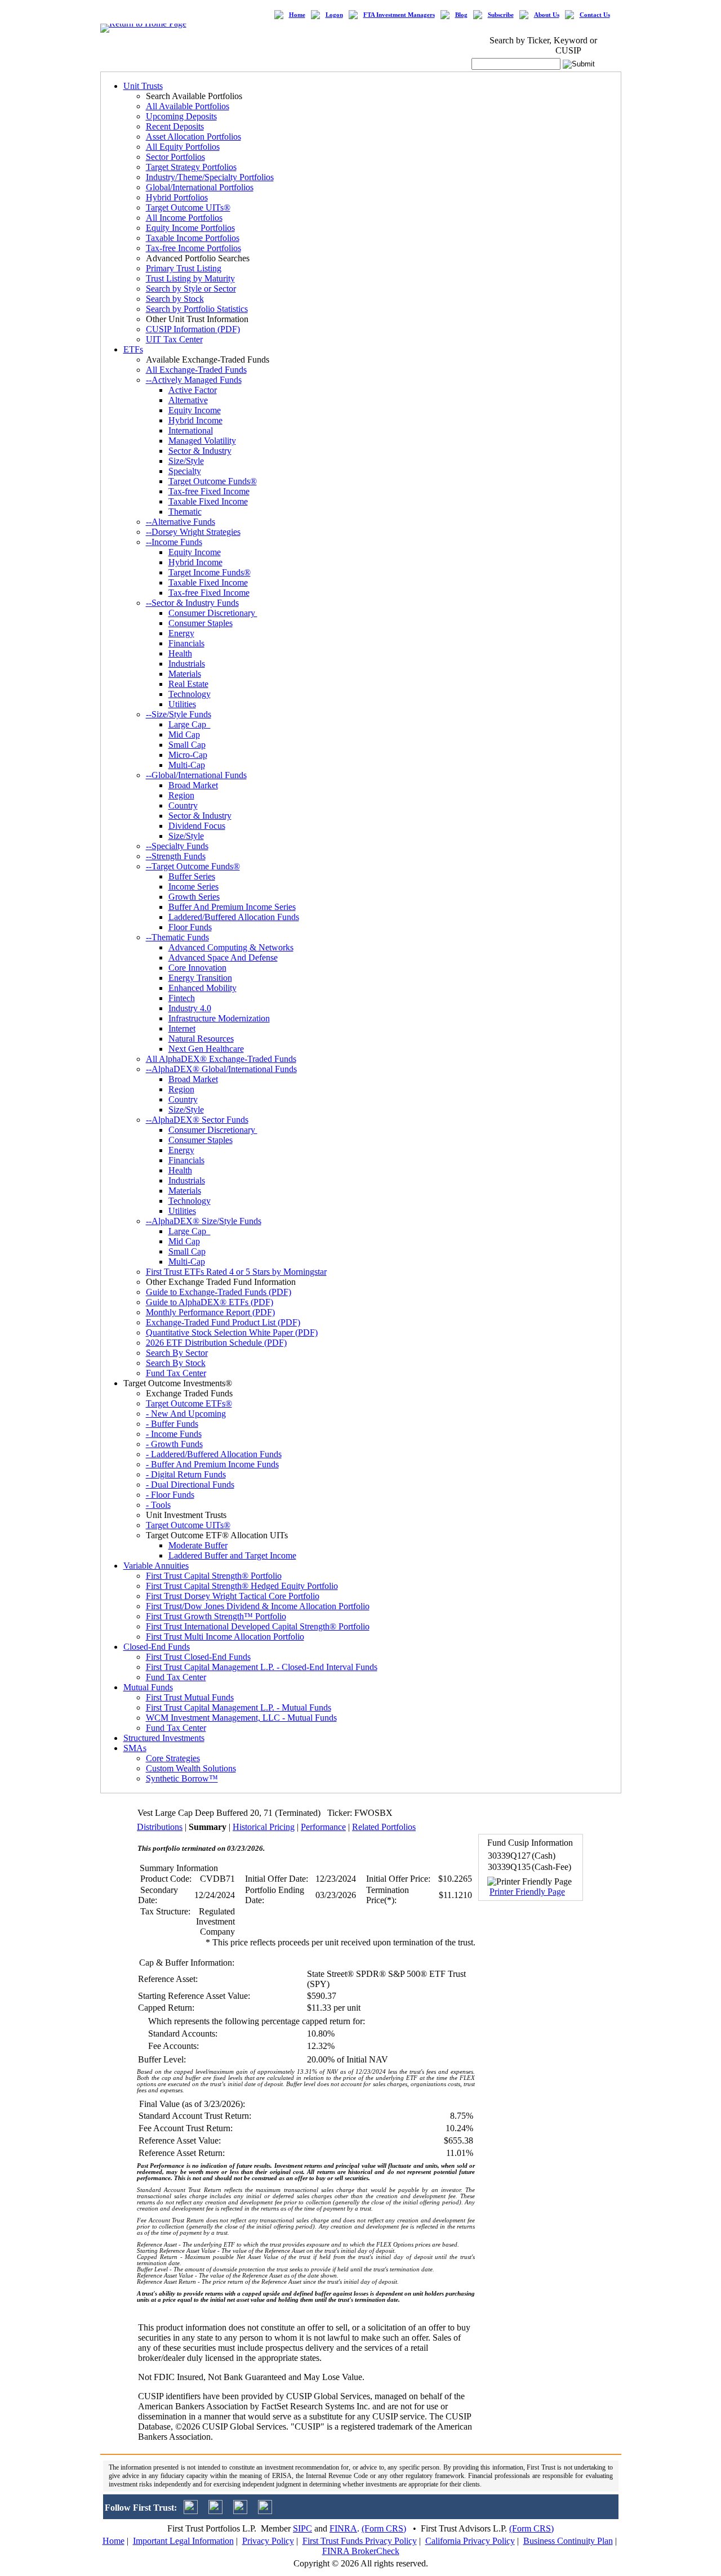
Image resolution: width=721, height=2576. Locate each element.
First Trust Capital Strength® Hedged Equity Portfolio (242, 1586)
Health (180, 653)
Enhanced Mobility (202, 988)
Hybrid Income (195, 420)
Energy (181, 633)
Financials (186, 643)
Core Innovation (197, 968)
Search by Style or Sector (191, 289)
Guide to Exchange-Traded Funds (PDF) (219, 1292)
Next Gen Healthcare (206, 1049)
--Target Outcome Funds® (193, 866)
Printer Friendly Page (527, 1892)
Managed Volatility (202, 441)
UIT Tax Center (174, 339)
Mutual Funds (148, 1687)
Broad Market (193, 785)
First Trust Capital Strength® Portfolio (214, 1576)
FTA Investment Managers (399, 15)
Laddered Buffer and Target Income (232, 1555)
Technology (190, 694)
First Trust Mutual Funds (190, 1697)
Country (183, 805)
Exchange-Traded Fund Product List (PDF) (223, 1322)
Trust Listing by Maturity (190, 278)
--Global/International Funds (196, 775)
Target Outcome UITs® (188, 207)
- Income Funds (174, 1434)
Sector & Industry (200, 451)
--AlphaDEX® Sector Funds (197, 1120)
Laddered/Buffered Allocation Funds (234, 917)
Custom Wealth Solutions (191, 1768)
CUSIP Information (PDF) (193, 329)
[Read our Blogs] (265, 2511)
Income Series (193, 887)
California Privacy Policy (470, 2541)
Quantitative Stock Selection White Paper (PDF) (232, 1332)
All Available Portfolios (188, 106)
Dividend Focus (197, 826)
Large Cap (190, 724)
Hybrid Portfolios (177, 197)
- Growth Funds (174, 1444)
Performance (323, 1827)
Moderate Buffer (198, 1545)
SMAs (135, 1748)
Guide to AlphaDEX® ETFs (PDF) (210, 1302)
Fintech (182, 998)
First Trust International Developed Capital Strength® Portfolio (258, 1626)
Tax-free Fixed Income (209, 491)
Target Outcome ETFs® (189, 1403)
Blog (461, 15)
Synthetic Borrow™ (182, 1778)
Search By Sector (177, 1353)
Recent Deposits (175, 126)
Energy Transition (200, 978)
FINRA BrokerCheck (361, 2551)
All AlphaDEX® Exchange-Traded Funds (221, 1059)
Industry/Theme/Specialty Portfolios (210, 177)
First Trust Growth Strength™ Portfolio (216, 1616)
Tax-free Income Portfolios (193, 248)
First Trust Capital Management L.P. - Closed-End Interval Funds (262, 1667)
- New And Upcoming (186, 1414)
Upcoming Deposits (181, 116)
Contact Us (595, 15)
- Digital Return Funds (186, 1474)
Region (181, 795)
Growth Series (194, 897)
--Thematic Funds (177, 937)
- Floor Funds (170, 1495)
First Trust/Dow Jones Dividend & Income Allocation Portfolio (258, 1606)
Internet (182, 1028)
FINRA (343, 2528)
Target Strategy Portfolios (191, 167)
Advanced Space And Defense (223, 957)
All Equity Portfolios (183, 147)
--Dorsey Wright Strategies (193, 532)
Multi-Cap (187, 765)
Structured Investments (164, 1738)
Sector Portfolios (175, 157)
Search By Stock (176, 1363)
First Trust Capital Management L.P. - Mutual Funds (239, 1707)
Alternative (188, 400)
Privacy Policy (268, 2541)
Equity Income (195, 410)
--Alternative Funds (181, 522)
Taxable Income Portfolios (193, 238)
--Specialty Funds (177, 846)
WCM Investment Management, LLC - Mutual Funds (241, 1718)
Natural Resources (201, 1039)
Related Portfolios (384, 1827)
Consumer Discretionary (213, 613)
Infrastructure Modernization (219, 1018)
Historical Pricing (264, 1827)
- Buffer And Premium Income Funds (212, 1464)
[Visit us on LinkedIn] (215, 2511)
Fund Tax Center (176, 1373)
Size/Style (186, 461)
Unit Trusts (143, 86)
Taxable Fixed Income (208, 501)
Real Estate (188, 684)
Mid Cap (184, 735)
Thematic (185, 512)
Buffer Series (192, 876)
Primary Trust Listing (184, 268)
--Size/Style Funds (179, 714)
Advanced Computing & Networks (231, 947)
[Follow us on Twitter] (191, 2511)
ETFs (133, 349)
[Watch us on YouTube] (240, 2511)
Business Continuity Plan (568, 2541)
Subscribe (501, 15)
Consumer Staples (201, 623)
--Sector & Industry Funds (192, 603)
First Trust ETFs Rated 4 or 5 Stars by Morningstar (236, 1272)
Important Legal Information (183, 2541)
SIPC (302, 2528)
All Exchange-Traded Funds (196, 370)
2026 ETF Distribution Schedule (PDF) (216, 1343)
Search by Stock (175, 299)
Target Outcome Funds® (213, 481)
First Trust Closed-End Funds (198, 1657)
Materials (185, 674)
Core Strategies (173, 1758)
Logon (334, 15)
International (191, 430)
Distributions (160, 1827)
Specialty (185, 471)
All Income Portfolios (184, 218)
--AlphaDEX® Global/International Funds (221, 1069)
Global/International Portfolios (200, 187)
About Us (547, 15)
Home (297, 15)
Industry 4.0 (190, 1008)
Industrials (187, 664)
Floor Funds (190, 927)
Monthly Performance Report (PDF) (210, 1312)
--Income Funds (174, 542)
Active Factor (193, 390)
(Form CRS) (384, 2528)
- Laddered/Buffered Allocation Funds (214, 1454)
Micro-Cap (188, 755)
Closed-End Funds (157, 1647)
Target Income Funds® (210, 572)
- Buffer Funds (172, 1424)
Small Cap (187, 745)
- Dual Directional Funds (190, 1485)
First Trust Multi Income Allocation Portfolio (225, 1637)
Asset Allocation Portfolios (193, 137)
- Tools (158, 1505)
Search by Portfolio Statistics (197, 309)
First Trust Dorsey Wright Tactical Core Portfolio (233, 1596)
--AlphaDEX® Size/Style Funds (204, 1221)
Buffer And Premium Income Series (232, 907)
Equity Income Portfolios (190, 228)
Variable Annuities (156, 1566)
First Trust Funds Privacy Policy (360, 2541)
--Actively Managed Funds (194, 380)
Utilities (182, 704)
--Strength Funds (176, 856)
